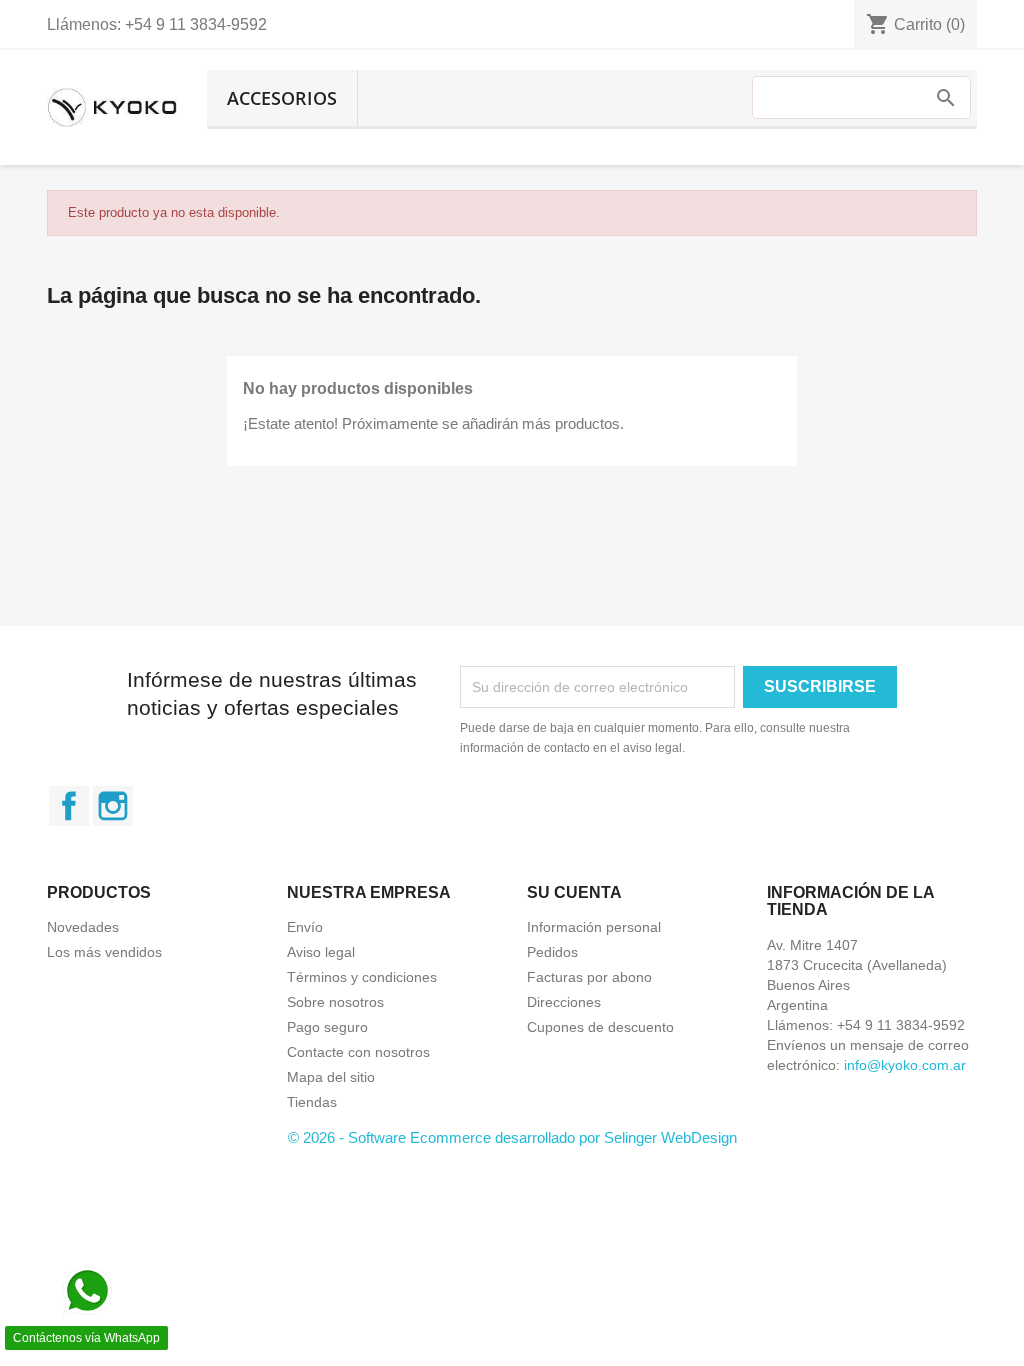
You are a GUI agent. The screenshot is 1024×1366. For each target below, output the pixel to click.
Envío (305, 927)
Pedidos (552, 952)
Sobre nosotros (335, 1002)
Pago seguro (327, 1027)
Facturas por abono (589, 977)
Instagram (113, 806)
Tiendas (312, 1102)
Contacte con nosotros (358, 1052)
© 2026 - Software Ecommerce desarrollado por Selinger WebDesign (512, 1137)
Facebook (69, 806)
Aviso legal (321, 952)
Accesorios (282, 98)
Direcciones (564, 1002)
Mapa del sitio (331, 1077)
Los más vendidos (104, 952)
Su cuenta (574, 892)
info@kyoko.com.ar (905, 1065)
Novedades (83, 927)
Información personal (594, 927)
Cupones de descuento (600, 1027)
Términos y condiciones (362, 977)
